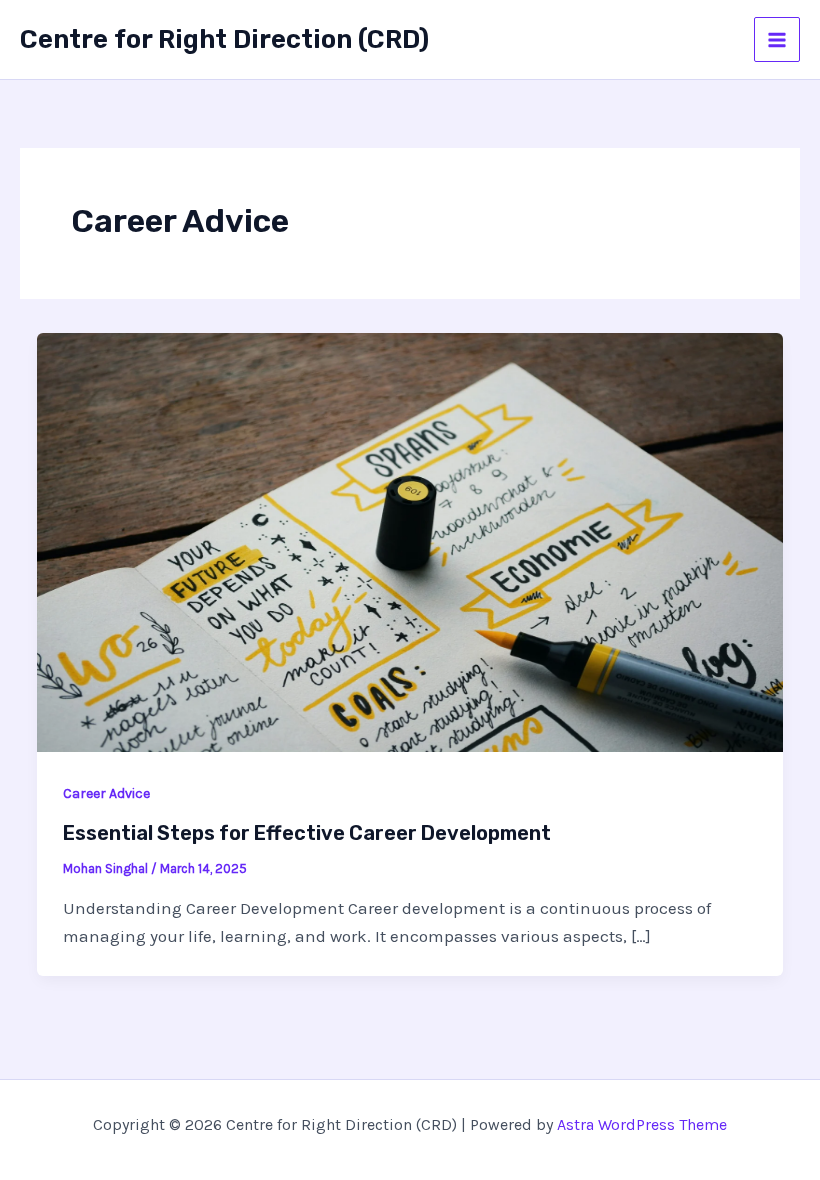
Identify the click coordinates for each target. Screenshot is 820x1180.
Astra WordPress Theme (642, 1124)
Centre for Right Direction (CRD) (224, 39)
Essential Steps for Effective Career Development (307, 833)
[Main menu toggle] (777, 40)
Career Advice (106, 793)
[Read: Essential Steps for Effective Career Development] (410, 541)
